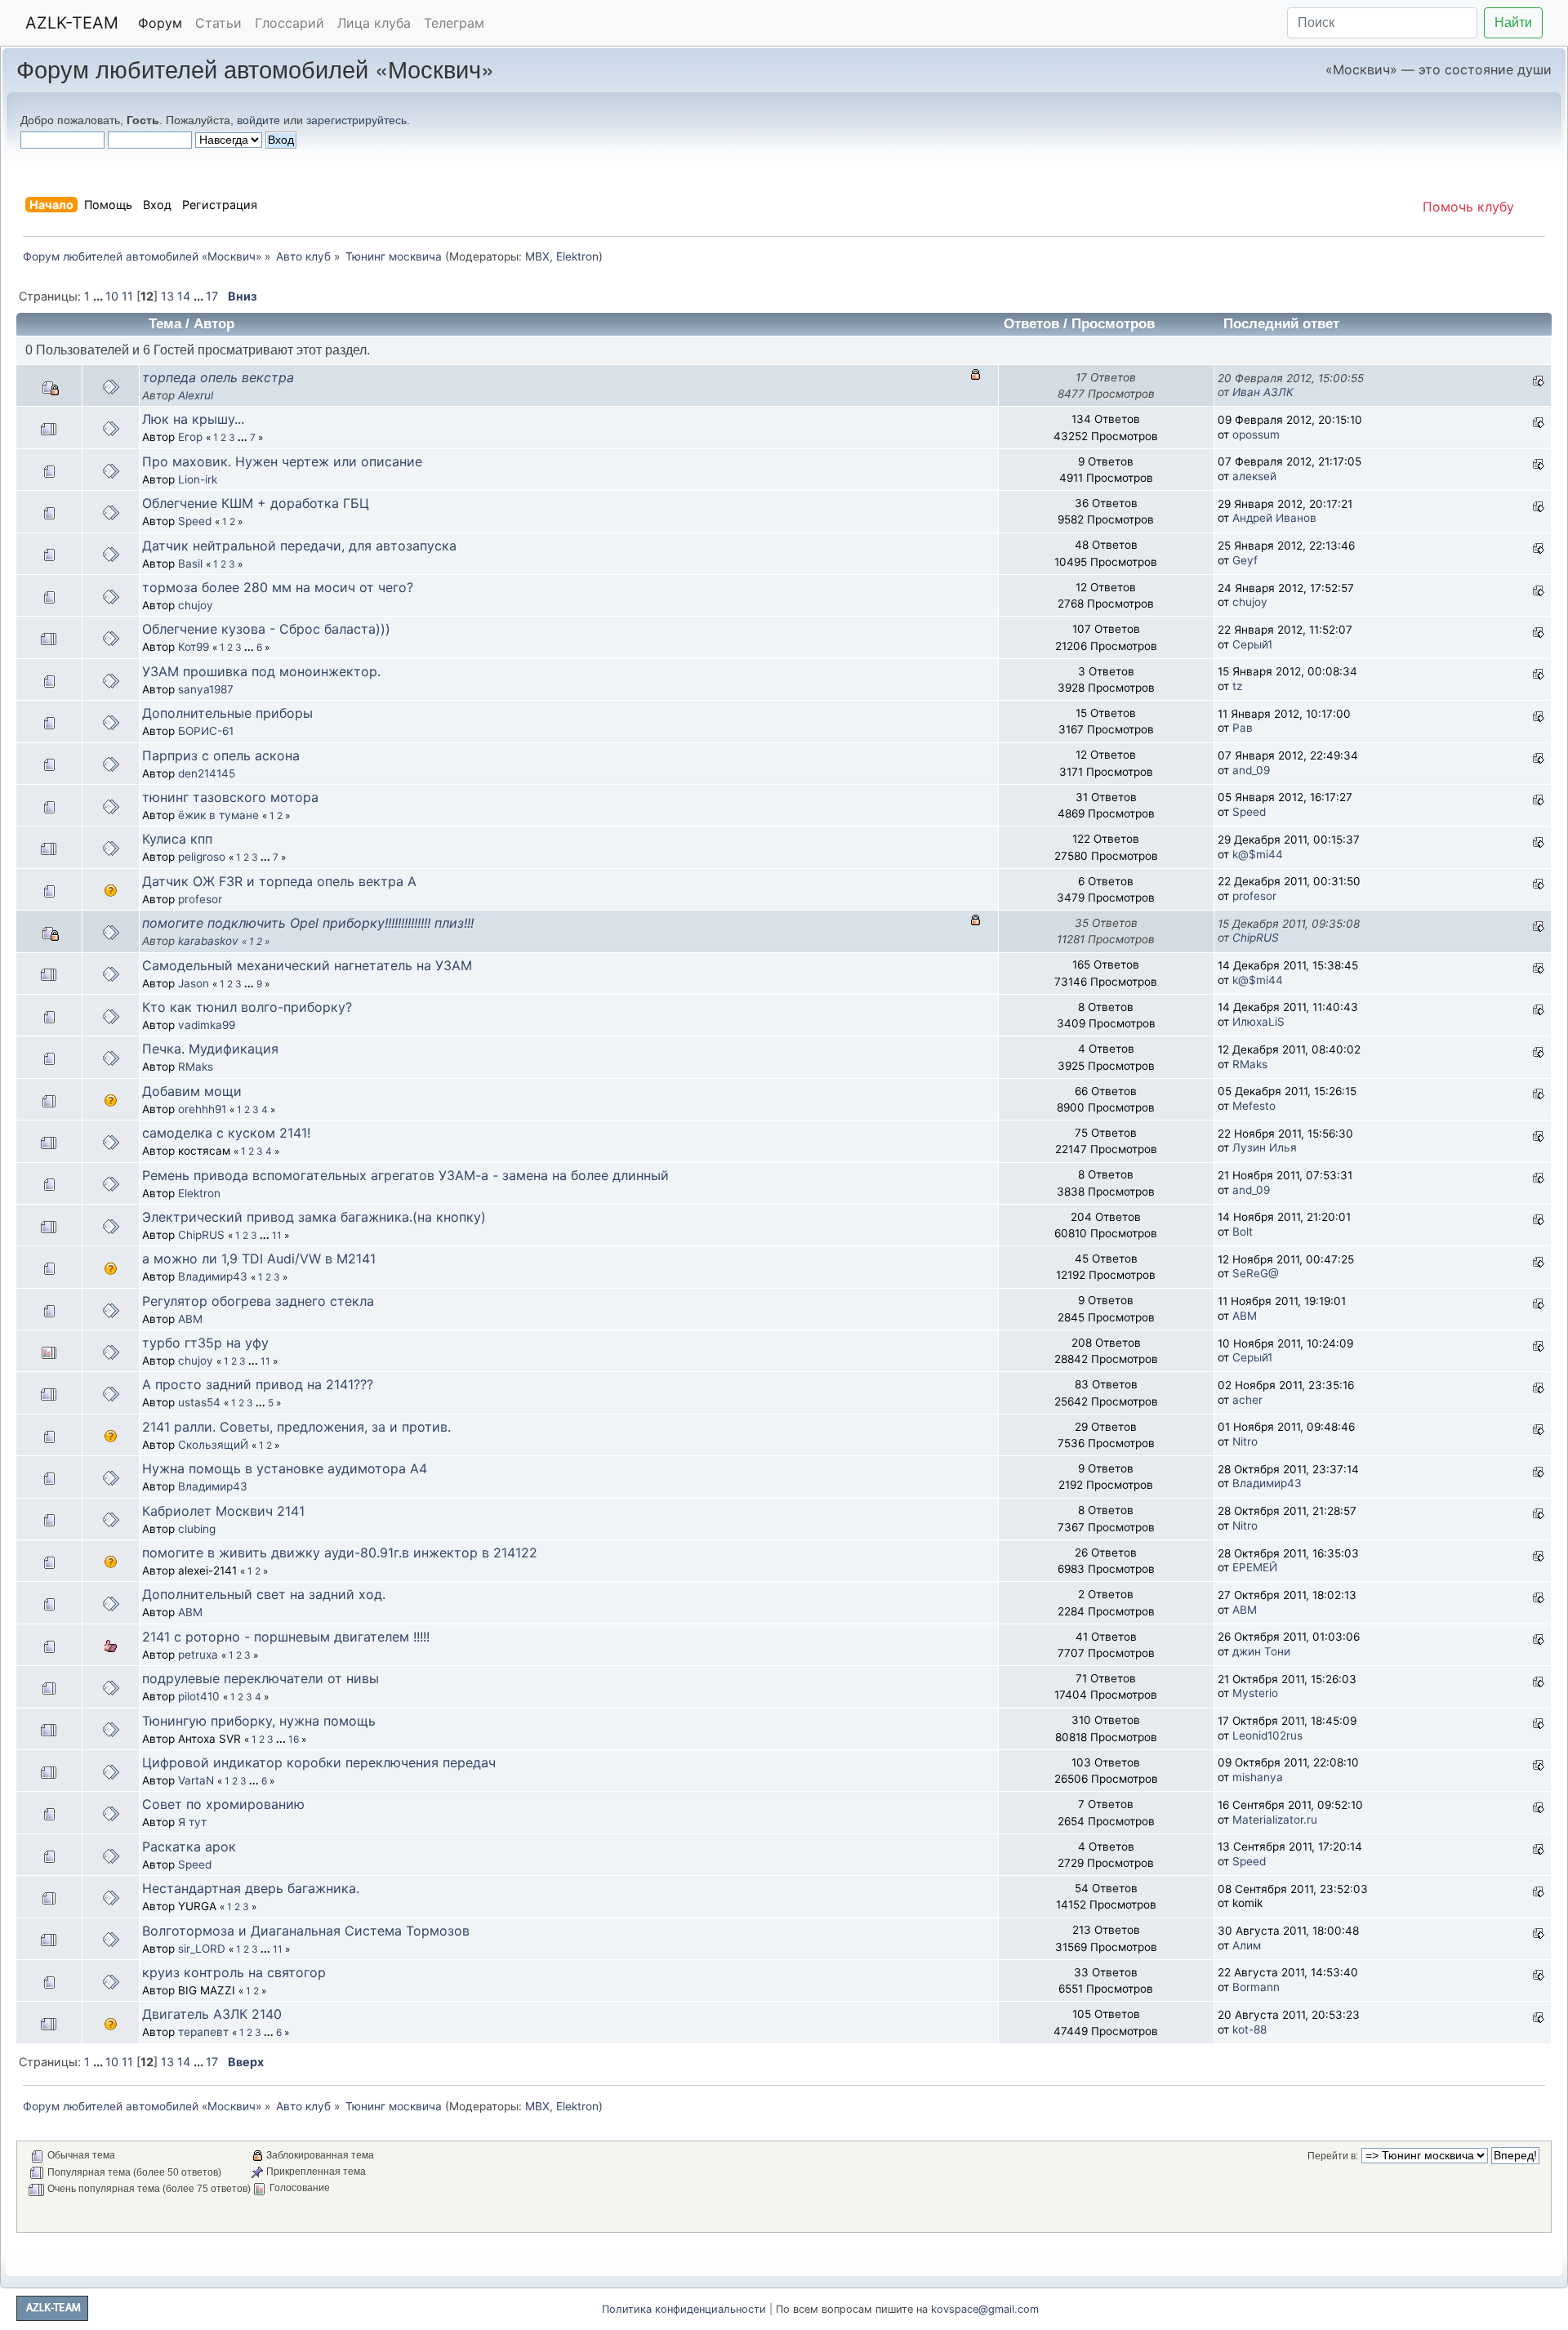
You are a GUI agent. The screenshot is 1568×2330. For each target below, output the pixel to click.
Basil (190, 564)
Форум (160, 23)
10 (112, 296)
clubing (197, 1529)
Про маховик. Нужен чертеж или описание (282, 461)
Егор (190, 437)
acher (1247, 1400)
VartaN (196, 1780)
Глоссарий (290, 23)
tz (1237, 686)
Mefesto (1254, 1106)
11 (127, 296)
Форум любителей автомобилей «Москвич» (255, 68)
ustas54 (199, 1402)
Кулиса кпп (177, 839)
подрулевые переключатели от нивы (261, 1678)
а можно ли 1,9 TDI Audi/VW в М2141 (259, 1259)
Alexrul (196, 395)
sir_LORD (202, 1949)
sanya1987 (206, 689)
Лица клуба (374, 23)
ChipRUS (1256, 938)
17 (212, 296)
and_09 (1251, 770)
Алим (1247, 1945)
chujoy (196, 605)
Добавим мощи (192, 1091)
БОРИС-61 (206, 731)
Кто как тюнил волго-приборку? (247, 1007)
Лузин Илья (1265, 1147)
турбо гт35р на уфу (205, 1343)
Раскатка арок (189, 1847)
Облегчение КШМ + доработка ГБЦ (256, 503)
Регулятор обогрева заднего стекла (258, 1301)
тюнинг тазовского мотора (230, 797)
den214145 (207, 773)
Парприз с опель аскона (221, 755)
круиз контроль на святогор (234, 1972)
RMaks (196, 1067)
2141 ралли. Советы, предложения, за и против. (296, 1427)
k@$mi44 (1258, 854)
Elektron (577, 256)
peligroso (202, 857)
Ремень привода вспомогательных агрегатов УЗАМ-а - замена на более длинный (405, 1175)
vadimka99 (207, 1025)
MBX (537, 256)
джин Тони (1261, 1651)
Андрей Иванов (1274, 518)
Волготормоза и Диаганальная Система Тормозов (306, 1931)
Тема (165, 324)
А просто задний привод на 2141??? (258, 1384)
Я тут (192, 1822)
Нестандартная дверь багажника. (251, 1888)
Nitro (1245, 1441)
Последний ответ (1283, 324)
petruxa (198, 1655)
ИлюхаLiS (1258, 1022)
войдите (258, 120)
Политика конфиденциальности (684, 2309)
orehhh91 (202, 1109)
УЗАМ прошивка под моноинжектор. (261, 671)
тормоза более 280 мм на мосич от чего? (278, 587)
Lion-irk (198, 479)
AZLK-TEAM (72, 23)
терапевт (203, 2032)
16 (294, 1739)
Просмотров (1113, 324)
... (99, 296)
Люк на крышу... (193, 419)
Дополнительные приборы (227, 713)
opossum (1256, 434)
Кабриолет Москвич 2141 (223, 1511)
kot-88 (1249, 2029)
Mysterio (1255, 1693)
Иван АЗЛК (1263, 392)
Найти (1513, 22)
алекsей (1254, 476)
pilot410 (199, 1696)
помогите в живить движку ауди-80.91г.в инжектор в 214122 (340, 1553)
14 (184, 296)
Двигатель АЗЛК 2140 (212, 2014)
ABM (190, 1319)
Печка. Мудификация (210, 1049)
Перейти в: (1333, 2156)
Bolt (1243, 1232)
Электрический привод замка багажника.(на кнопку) (314, 1217)
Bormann (1256, 1987)
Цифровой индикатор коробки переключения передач (319, 1762)
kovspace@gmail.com (985, 2309)
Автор (214, 324)
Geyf (1245, 560)
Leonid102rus (1267, 1735)
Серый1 (1252, 644)
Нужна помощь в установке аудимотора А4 (285, 1468)
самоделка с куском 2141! (226, 1133)
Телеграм (454, 23)
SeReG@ (1256, 1273)
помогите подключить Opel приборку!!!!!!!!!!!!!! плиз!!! (308, 923)
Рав (1243, 728)
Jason (194, 983)
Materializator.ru (1275, 1820)
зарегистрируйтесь (356, 120)
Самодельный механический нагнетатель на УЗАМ (307, 965)
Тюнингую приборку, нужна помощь (259, 1721)
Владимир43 (213, 1276)
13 (167, 296)
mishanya (1258, 1777)
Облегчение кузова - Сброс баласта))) (266, 629)
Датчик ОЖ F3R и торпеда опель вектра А (279, 881)
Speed (195, 521)
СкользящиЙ (213, 1445)
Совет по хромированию (223, 1804)
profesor (200, 899)
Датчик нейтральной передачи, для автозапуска (299, 546)
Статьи (218, 23)
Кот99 (194, 647)
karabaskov (208, 941)
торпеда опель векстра (218, 377)
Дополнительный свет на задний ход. (264, 1594)
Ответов (1031, 324)
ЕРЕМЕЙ (1255, 1567)
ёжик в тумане (218, 815)
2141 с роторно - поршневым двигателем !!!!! (286, 1637)
